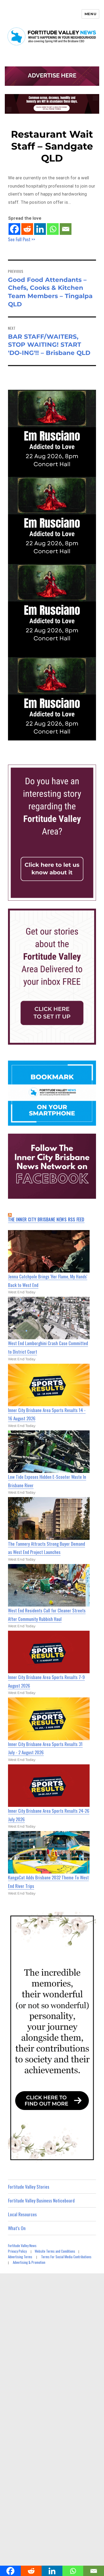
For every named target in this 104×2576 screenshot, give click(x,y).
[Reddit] (27, 229)
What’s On (17, 2228)
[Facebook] (14, 229)
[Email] (66, 229)
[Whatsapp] (53, 229)
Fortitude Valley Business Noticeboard (41, 2200)
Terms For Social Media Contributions (66, 2257)
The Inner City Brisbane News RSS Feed (46, 1219)
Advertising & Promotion (29, 2262)
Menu (90, 14)
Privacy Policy (17, 2251)
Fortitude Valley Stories (29, 2187)
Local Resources (22, 2214)
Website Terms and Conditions (55, 2251)
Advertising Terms (20, 2257)
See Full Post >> (22, 239)
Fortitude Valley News (22, 2245)
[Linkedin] (40, 229)
